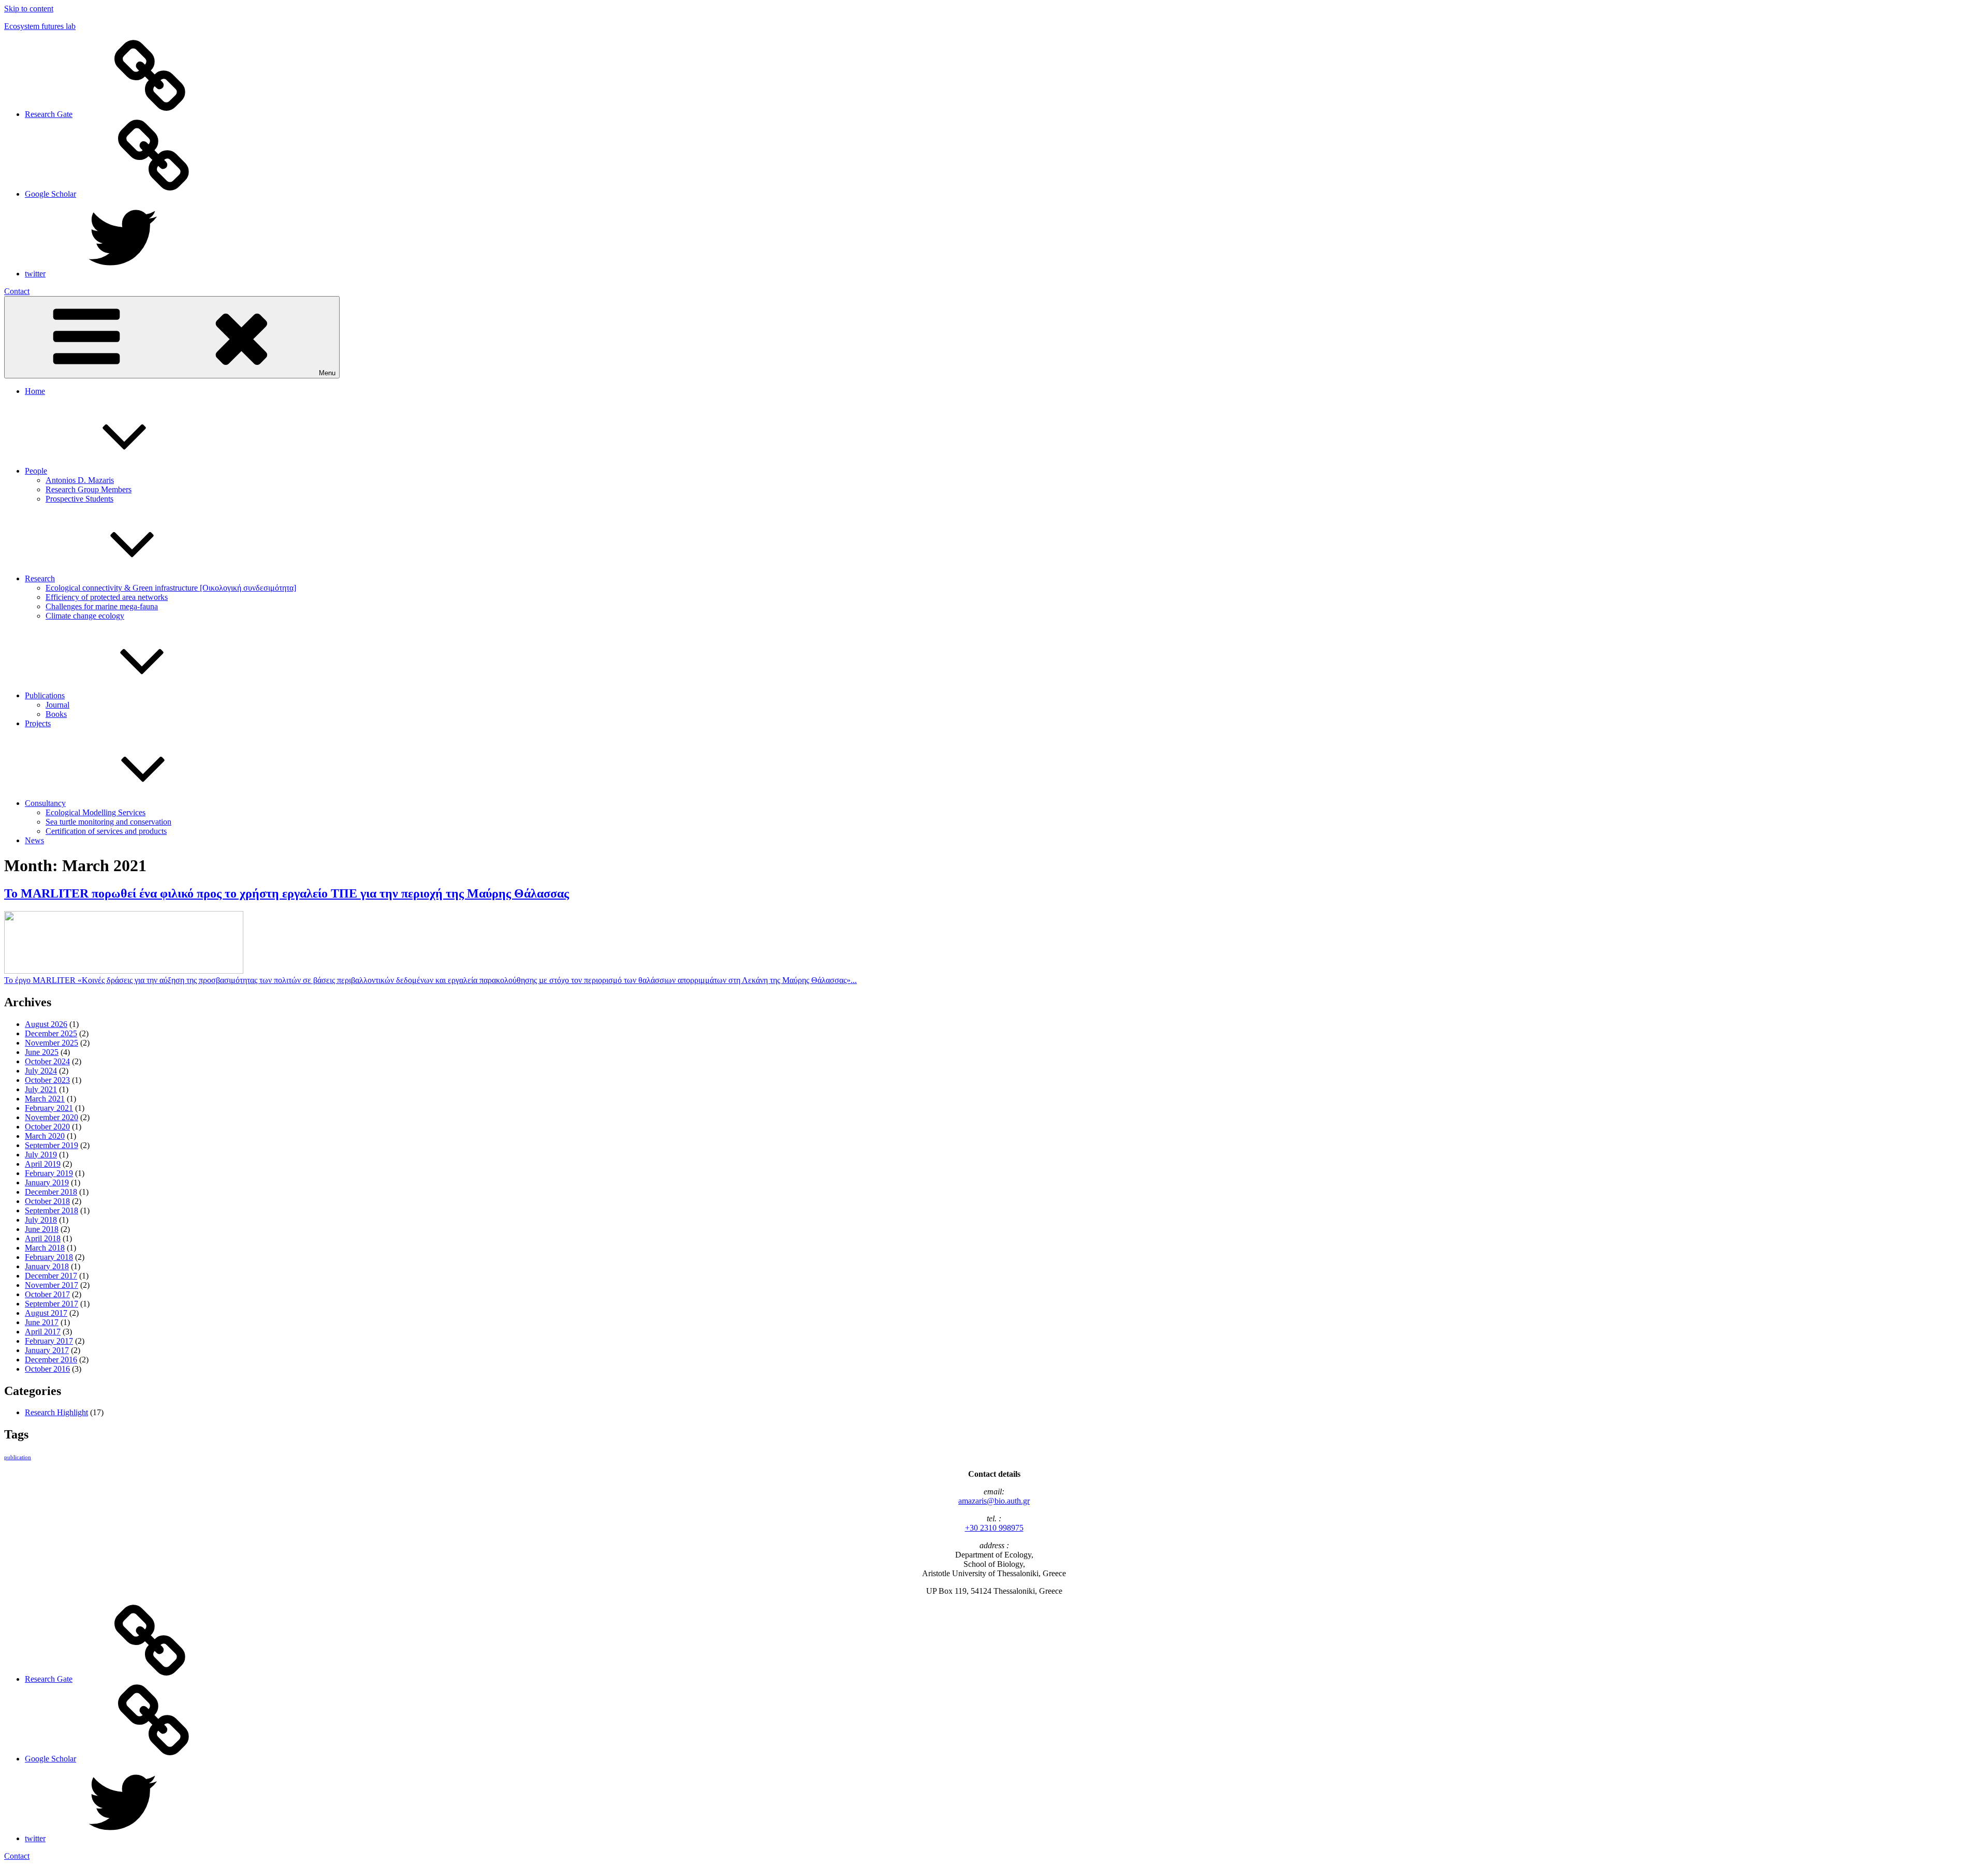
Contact (17, 291)
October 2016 (47, 1369)
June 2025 (42, 1052)
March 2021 (45, 1099)
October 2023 (47, 1080)
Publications (45, 695)
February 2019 (49, 1173)
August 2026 (46, 1024)
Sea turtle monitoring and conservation (108, 822)
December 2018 (51, 1192)
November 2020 (52, 1117)
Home (35, 391)
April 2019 (43, 1164)
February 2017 (49, 1341)
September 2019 (52, 1145)
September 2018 (52, 1210)
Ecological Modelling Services (96, 812)
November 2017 (52, 1285)
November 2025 (52, 1043)
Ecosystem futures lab (40, 26)
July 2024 (41, 1071)
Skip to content (29, 9)
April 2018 (43, 1238)
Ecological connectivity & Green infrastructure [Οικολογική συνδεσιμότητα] (171, 588)
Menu (327, 373)
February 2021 (49, 1108)
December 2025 (51, 1033)
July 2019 (41, 1155)
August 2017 (46, 1313)
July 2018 (41, 1220)
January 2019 (47, 1183)
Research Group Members (89, 489)
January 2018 (47, 1266)
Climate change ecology (85, 616)
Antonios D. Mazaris (80, 480)
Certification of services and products (106, 831)
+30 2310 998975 (994, 1528)
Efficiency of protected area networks (107, 597)
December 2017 (51, 1276)
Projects (38, 723)
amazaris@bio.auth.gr (994, 1501)
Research (40, 578)
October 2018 (47, 1201)
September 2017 (52, 1304)
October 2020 (47, 1127)
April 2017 (43, 1332)
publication (18, 1457)
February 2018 (49, 1257)
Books (56, 714)
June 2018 (42, 1229)
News (34, 840)
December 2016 (51, 1360)
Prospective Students (79, 499)
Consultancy (45, 803)
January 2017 (47, 1350)
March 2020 (45, 1136)
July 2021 (41, 1089)
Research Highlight (56, 1412)
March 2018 (45, 1248)
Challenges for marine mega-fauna (102, 606)
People (36, 471)
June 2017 (42, 1322)
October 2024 (47, 1061)
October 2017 (47, 1294)
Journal (57, 705)
